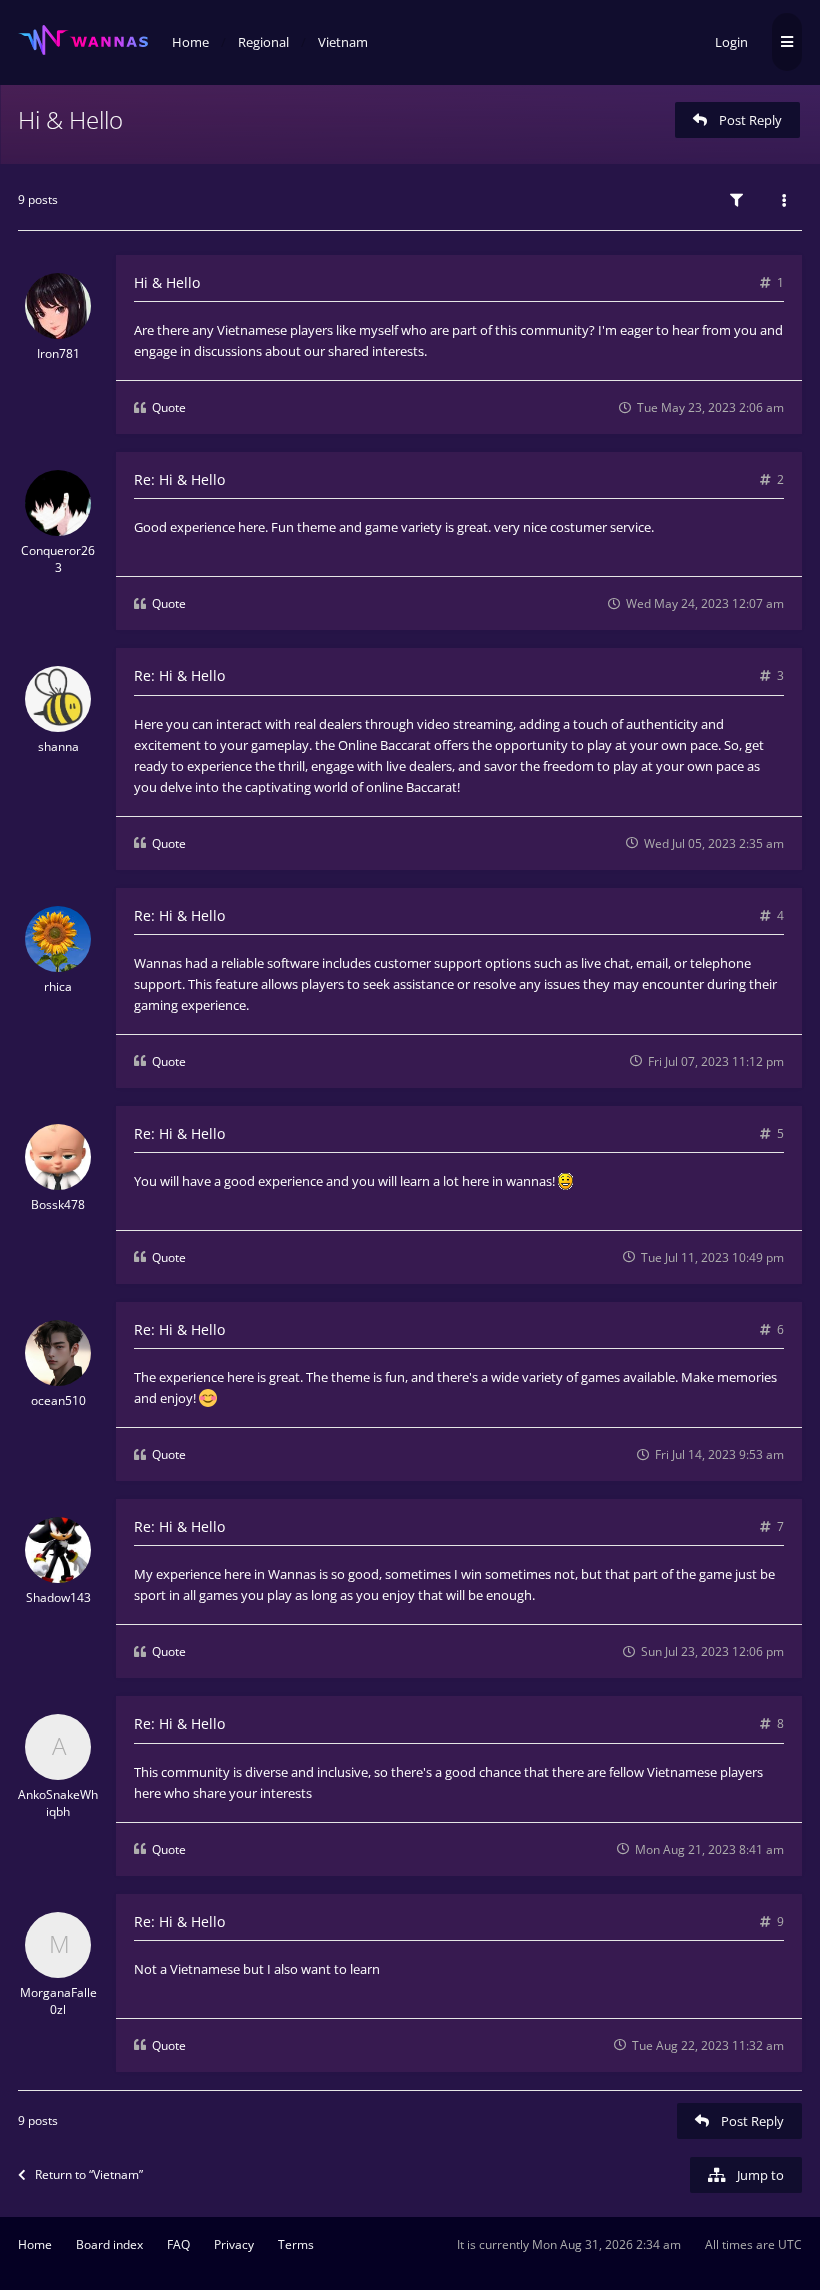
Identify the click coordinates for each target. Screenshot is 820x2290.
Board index (109, 2244)
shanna (58, 746)
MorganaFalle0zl (58, 2001)
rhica (58, 986)
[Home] (83, 40)
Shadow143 (58, 1597)
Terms (296, 2244)
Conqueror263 (58, 559)
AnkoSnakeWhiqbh (58, 1803)
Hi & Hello (70, 119)
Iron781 (58, 353)
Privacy (234, 2244)
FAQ (178, 2244)
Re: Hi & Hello (179, 479)
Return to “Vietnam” (89, 2174)
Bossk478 (58, 1204)
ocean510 (58, 1400)
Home (35, 2244)
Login (731, 42)
